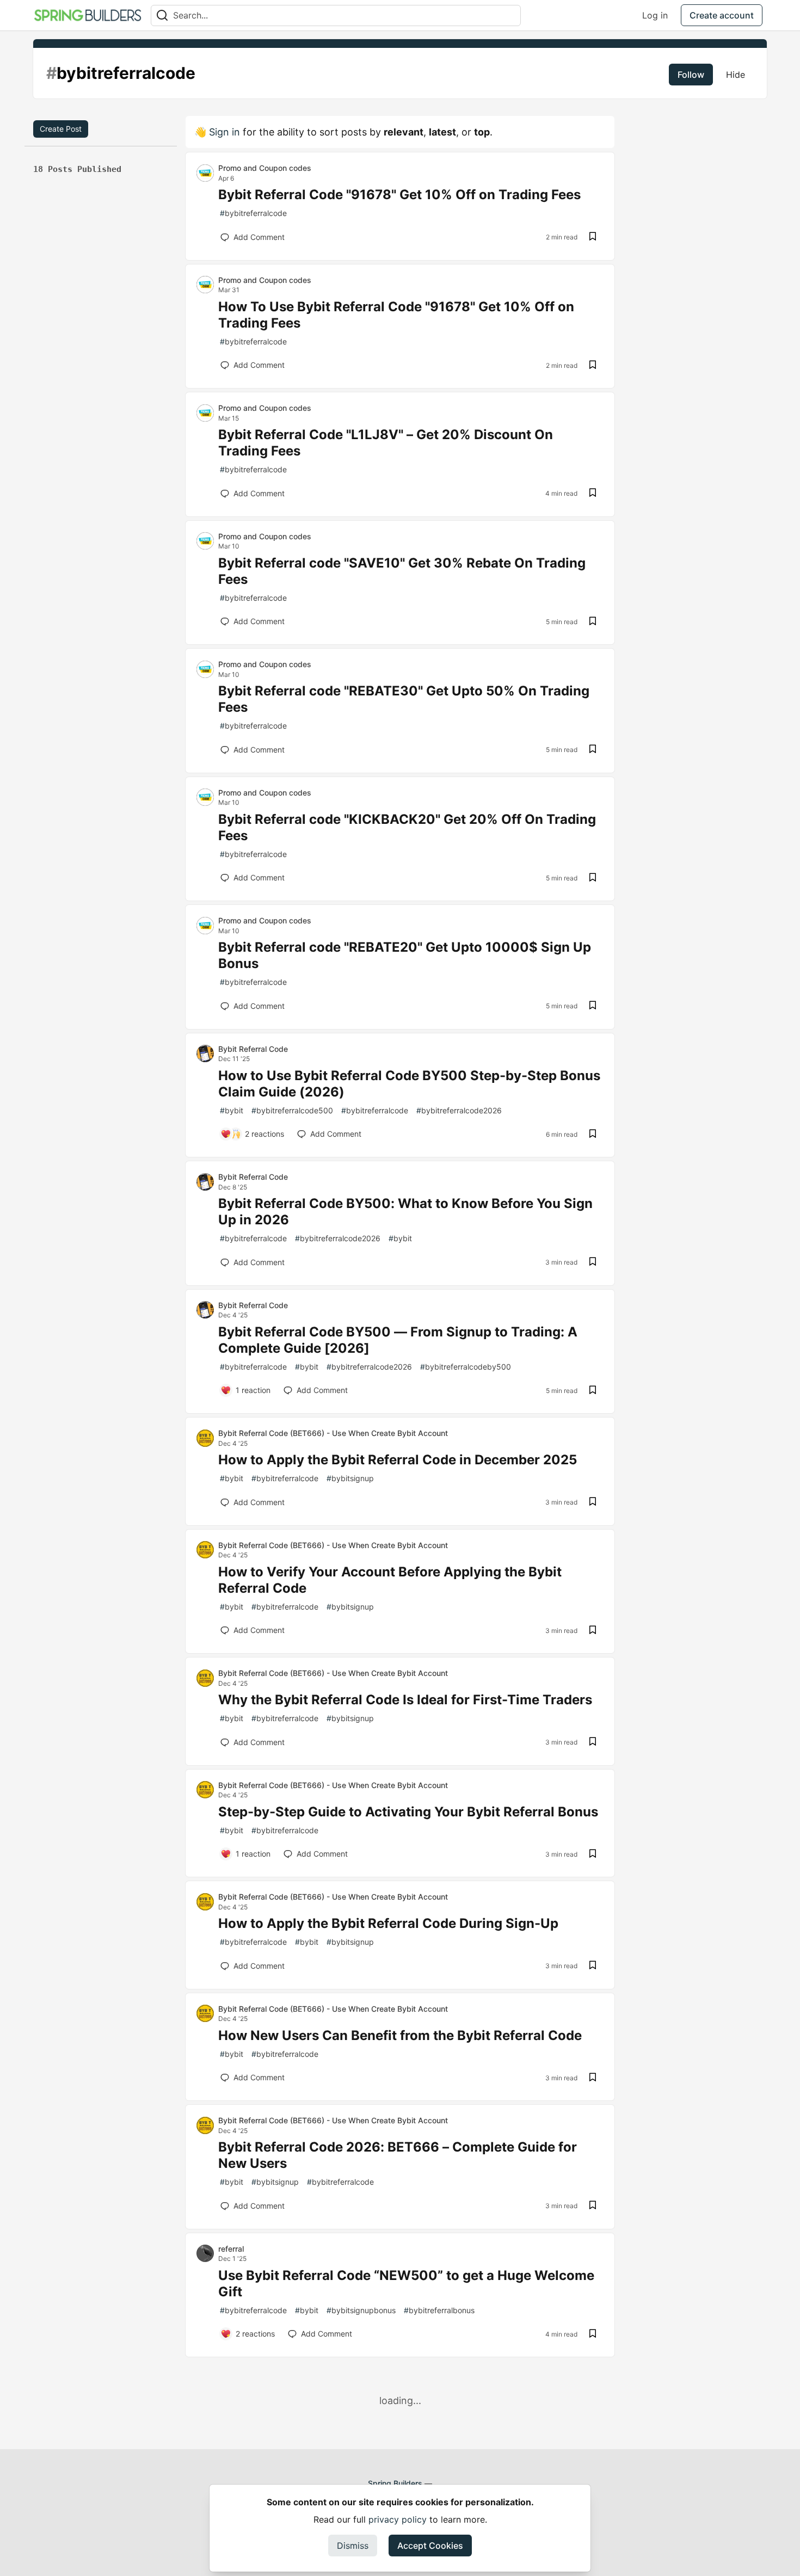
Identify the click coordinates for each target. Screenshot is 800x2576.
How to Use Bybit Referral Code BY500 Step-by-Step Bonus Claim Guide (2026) (409, 1084)
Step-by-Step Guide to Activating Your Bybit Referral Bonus (408, 1812)
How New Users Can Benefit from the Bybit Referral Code (400, 2035)
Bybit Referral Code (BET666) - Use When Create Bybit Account (333, 1433)
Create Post (61, 129)
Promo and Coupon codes (265, 168)
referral (231, 2249)
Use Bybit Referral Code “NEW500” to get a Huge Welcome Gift (406, 2284)
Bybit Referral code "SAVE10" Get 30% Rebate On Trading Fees (402, 571)
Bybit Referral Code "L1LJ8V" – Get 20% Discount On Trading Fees (386, 443)
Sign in (224, 132)
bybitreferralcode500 (292, 1110)
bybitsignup (350, 1478)
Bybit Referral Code (253, 1049)
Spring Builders (395, 2483)
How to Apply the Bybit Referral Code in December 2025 (398, 1460)
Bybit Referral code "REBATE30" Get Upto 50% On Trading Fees (404, 699)
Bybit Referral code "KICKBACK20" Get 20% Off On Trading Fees (407, 827)
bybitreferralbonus (439, 2310)
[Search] (162, 16)
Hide (736, 75)
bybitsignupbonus (361, 2310)
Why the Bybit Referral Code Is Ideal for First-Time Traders (405, 1700)
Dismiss (353, 2546)
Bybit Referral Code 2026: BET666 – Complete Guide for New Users (398, 2155)
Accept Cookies (430, 2546)
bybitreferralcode (253, 213)
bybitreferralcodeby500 (466, 1367)
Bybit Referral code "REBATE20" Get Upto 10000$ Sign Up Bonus (405, 955)
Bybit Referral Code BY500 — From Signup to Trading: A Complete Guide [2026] (398, 1340)
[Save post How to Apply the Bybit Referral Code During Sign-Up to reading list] (593, 1966)
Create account (722, 15)
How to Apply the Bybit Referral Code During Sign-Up (388, 1923)
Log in (655, 15)
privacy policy (398, 2519)
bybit (232, 1110)
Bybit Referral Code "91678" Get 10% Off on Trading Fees (399, 195)
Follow (691, 75)
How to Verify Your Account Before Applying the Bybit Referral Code (390, 1580)
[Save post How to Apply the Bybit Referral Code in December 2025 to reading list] (593, 1502)
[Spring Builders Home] (88, 15)
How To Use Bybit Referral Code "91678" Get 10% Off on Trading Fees (396, 315)
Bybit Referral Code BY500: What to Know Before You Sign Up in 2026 (405, 1212)
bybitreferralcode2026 (459, 1110)
